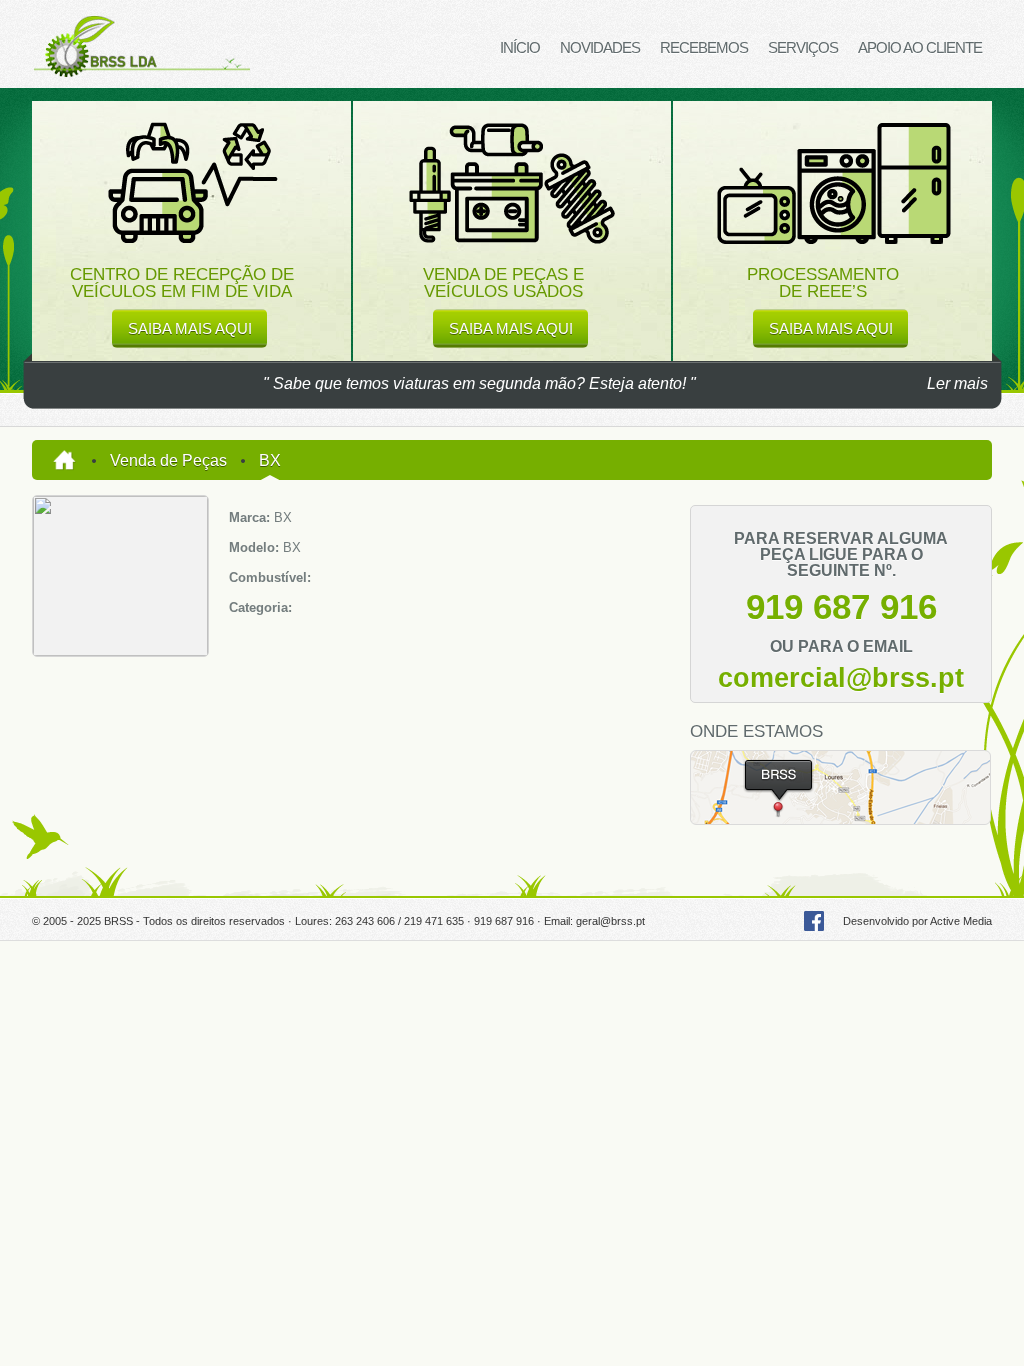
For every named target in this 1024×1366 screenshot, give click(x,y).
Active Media (961, 921)
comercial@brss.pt (841, 678)
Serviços (803, 47)
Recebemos (704, 47)
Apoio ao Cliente (920, 47)
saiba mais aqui (190, 328)
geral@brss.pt (610, 921)
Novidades (600, 47)
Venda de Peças (168, 460)
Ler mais (957, 383)
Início (520, 47)
